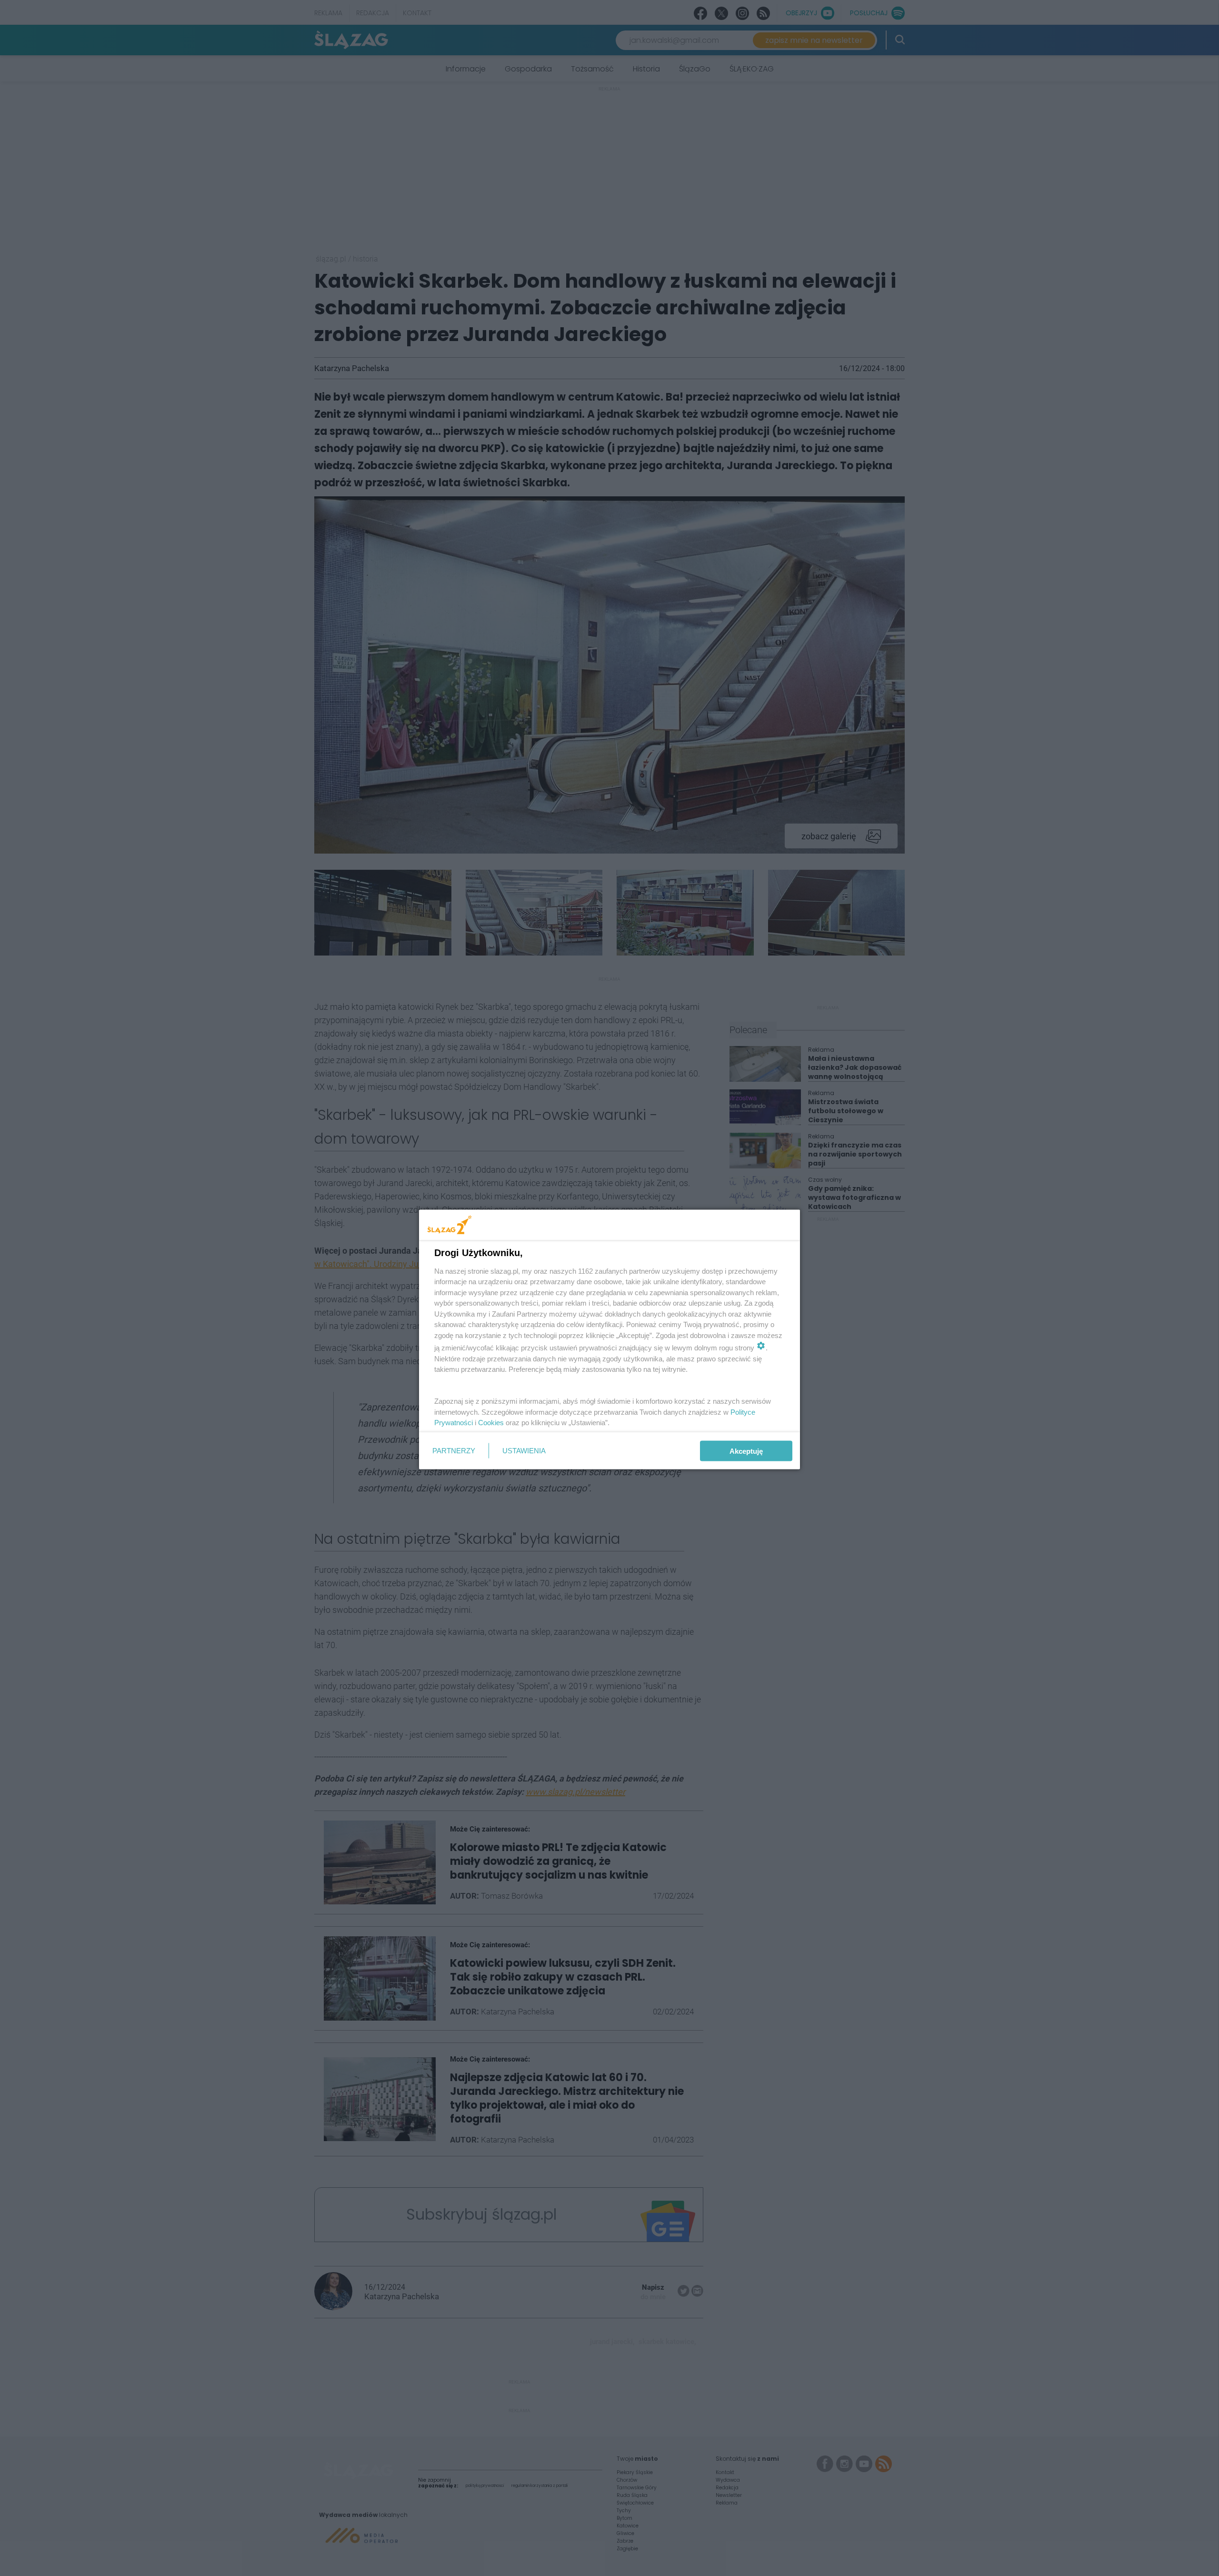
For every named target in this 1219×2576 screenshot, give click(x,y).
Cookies (491, 1423)
